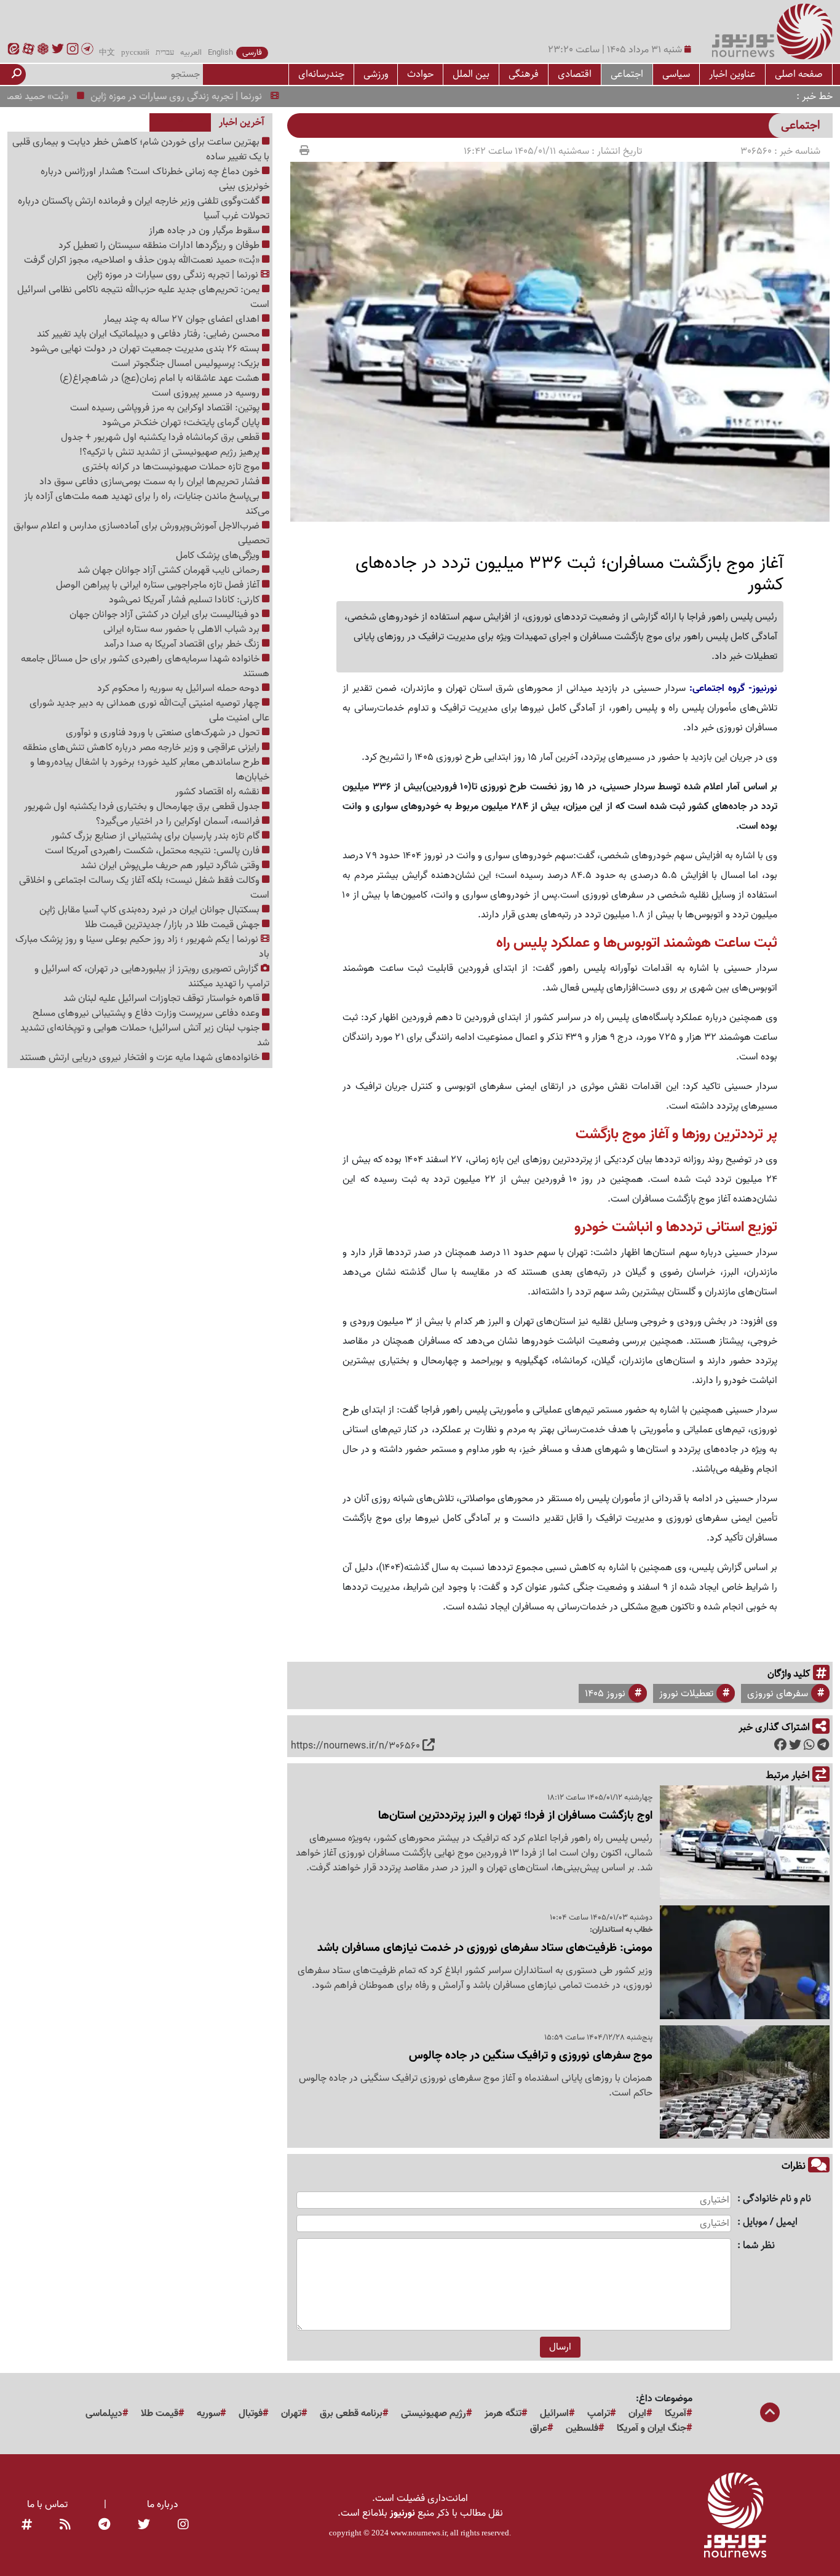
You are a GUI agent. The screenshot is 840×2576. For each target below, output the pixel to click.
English (220, 53)
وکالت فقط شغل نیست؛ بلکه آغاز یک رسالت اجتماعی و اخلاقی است (144, 888)
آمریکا (676, 2414)
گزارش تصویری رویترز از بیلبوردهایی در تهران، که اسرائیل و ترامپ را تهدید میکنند (152, 976)
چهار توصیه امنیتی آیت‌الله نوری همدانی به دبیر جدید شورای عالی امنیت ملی (149, 711)
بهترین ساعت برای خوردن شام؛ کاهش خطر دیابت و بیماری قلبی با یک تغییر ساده (141, 150)
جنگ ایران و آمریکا (652, 2428)
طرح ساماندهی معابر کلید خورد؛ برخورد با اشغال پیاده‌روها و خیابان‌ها (150, 770)
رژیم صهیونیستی (434, 2414)
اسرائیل (554, 2414)
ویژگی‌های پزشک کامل (219, 556)
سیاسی (676, 74)
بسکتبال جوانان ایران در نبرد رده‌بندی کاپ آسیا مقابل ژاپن (151, 910)
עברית (165, 53)
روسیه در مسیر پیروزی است (207, 393)
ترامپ (599, 2414)
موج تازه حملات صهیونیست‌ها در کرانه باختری (172, 467)
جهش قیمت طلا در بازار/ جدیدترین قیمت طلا (173, 925)
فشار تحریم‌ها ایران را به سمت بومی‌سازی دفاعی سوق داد (151, 482)
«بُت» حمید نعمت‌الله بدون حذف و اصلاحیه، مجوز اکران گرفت (143, 260)
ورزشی (376, 74)
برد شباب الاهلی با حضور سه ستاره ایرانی (183, 629)
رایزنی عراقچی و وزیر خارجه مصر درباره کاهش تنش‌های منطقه (142, 748)
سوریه (208, 2414)
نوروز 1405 (605, 1694)
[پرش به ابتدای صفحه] (770, 2414)
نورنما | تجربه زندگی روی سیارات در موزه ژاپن (217, 97)
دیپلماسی (104, 2414)
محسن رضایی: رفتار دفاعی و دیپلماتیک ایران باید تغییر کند (149, 334)
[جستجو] (17, 74)
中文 (107, 53)
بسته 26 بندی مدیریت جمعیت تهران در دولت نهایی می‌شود (146, 349)
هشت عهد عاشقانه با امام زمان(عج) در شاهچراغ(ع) (161, 378)
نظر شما (759, 2246)
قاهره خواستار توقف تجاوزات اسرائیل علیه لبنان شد (163, 999)
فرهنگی (524, 74)
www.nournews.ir (418, 2533)
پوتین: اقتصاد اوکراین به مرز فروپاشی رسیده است (166, 408)
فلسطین (582, 2428)
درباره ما (163, 2505)
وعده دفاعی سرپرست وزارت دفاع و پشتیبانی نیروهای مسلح (147, 1013)
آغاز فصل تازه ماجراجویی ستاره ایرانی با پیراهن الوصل (159, 585)
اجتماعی (627, 74)
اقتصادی (575, 74)
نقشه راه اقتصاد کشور (219, 792)
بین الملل (471, 74)
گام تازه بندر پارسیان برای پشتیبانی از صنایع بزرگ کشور (157, 836)
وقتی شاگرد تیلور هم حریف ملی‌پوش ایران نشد (171, 866)
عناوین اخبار (732, 74)
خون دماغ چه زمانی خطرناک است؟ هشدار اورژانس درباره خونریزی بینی (155, 179)
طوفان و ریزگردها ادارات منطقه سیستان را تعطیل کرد (160, 245)
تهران (291, 2414)
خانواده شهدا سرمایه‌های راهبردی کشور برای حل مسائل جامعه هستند (145, 666)
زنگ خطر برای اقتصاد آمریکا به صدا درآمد (183, 644)
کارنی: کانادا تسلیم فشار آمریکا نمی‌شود (185, 600)
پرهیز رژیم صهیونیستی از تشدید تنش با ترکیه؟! (171, 452)
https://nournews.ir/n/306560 (355, 1746)
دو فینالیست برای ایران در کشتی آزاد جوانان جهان (166, 615)
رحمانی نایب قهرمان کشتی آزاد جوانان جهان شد (170, 570)
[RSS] (65, 2526)
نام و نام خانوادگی (777, 2199)
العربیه (191, 53)
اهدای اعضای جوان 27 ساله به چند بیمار (183, 319)
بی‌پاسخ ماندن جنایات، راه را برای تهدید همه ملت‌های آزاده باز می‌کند (147, 504)
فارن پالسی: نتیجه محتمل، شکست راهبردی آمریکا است (153, 851)
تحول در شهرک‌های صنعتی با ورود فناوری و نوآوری (164, 733)
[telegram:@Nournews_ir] (104, 2526)
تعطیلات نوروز (686, 1694)
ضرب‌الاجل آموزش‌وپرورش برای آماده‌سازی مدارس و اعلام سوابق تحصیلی (141, 533)
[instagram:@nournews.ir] (183, 2526)
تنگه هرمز (503, 2414)
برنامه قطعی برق (351, 2414)
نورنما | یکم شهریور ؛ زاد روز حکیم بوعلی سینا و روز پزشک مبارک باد (142, 947)
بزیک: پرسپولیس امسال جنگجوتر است (187, 364)
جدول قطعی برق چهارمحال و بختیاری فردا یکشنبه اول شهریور (143, 807)
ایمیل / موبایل (770, 2223)
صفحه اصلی (799, 74)
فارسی (252, 53)
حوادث (420, 74)
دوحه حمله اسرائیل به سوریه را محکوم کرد (180, 688)
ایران (637, 2414)
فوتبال (251, 2414)
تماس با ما (47, 2505)
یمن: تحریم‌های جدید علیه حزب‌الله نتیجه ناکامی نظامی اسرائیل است (143, 297)
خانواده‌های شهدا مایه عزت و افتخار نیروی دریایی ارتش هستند (141, 1058)
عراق (539, 2428)
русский (135, 53)
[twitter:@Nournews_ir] (144, 2526)
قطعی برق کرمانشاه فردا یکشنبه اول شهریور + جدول (161, 437)
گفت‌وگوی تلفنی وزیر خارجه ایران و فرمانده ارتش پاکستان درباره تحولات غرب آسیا (144, 209)
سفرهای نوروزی (778, 1694)
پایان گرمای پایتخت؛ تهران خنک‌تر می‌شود (182, 423)
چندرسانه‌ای (321, 74)
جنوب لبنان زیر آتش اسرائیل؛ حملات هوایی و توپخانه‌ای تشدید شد (145, 1035)
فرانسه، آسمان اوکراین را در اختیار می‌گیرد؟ (179, 821)
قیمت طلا (160, 2414)
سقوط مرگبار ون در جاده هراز (205, 231)
